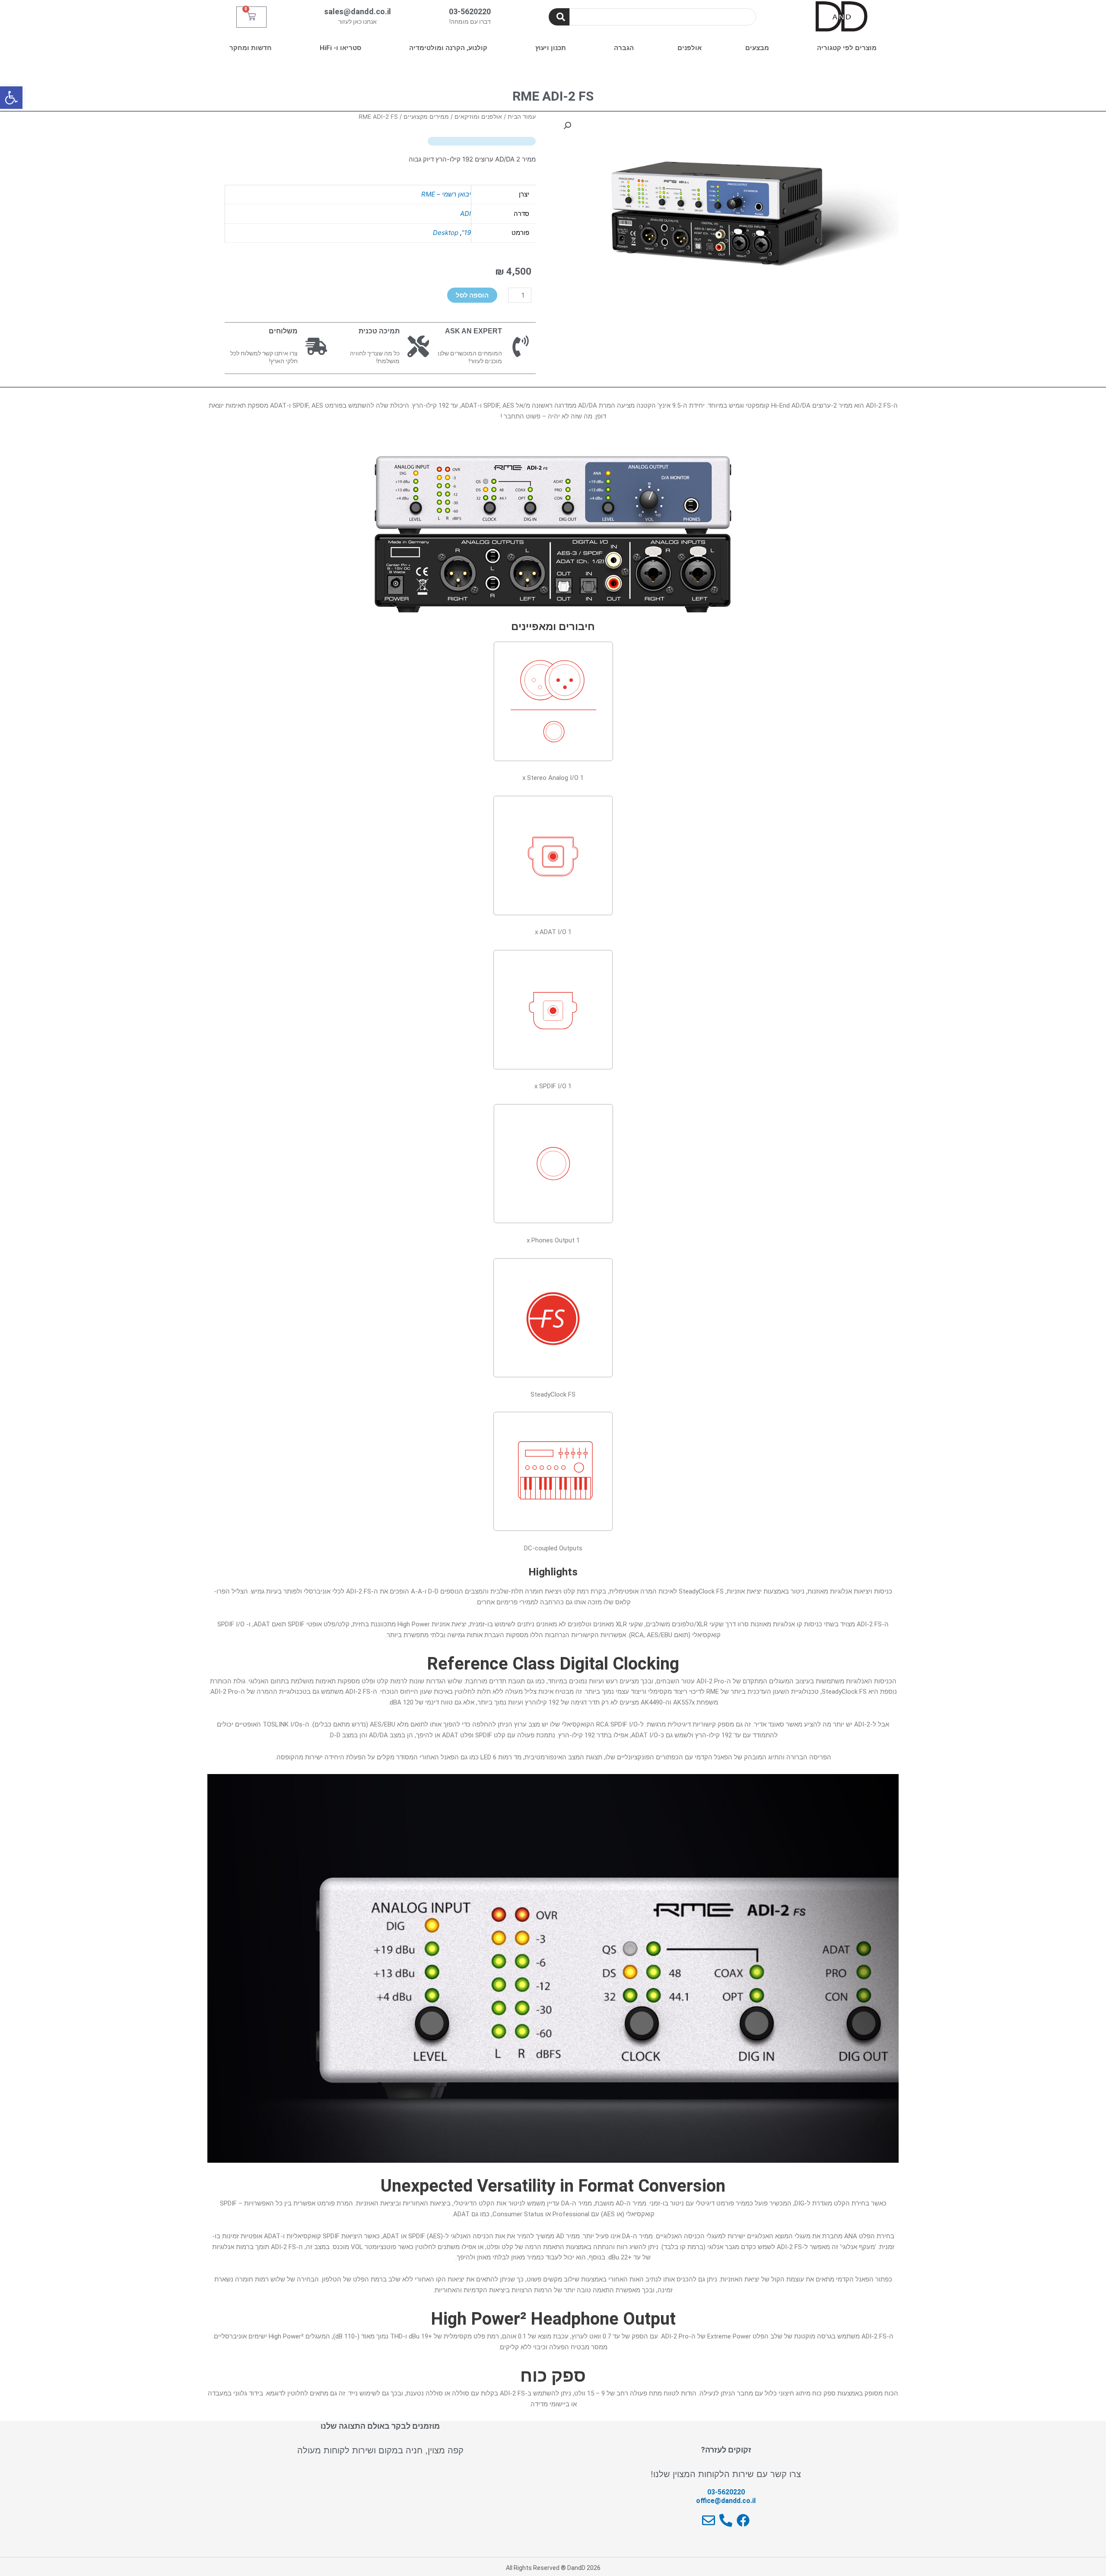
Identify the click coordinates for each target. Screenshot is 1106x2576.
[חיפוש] (559, 17)
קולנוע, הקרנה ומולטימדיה (448, 48)
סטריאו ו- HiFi (340, 48)
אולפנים (690, 48)
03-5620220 (470, 11)
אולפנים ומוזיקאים (478, 117)
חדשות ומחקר (251, 48)
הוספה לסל (472, 295)
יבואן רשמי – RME (446, 194)
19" (466, 233)
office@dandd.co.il (726, 2501)
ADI (466, 214)
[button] (11, 98)
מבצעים (757, 48)
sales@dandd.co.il (358, 11)
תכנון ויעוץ (551, 48)
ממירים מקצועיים (426, 117)
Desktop (446, 233)
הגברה (624, 48)
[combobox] (663, 17)
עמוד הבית (522, 117)
